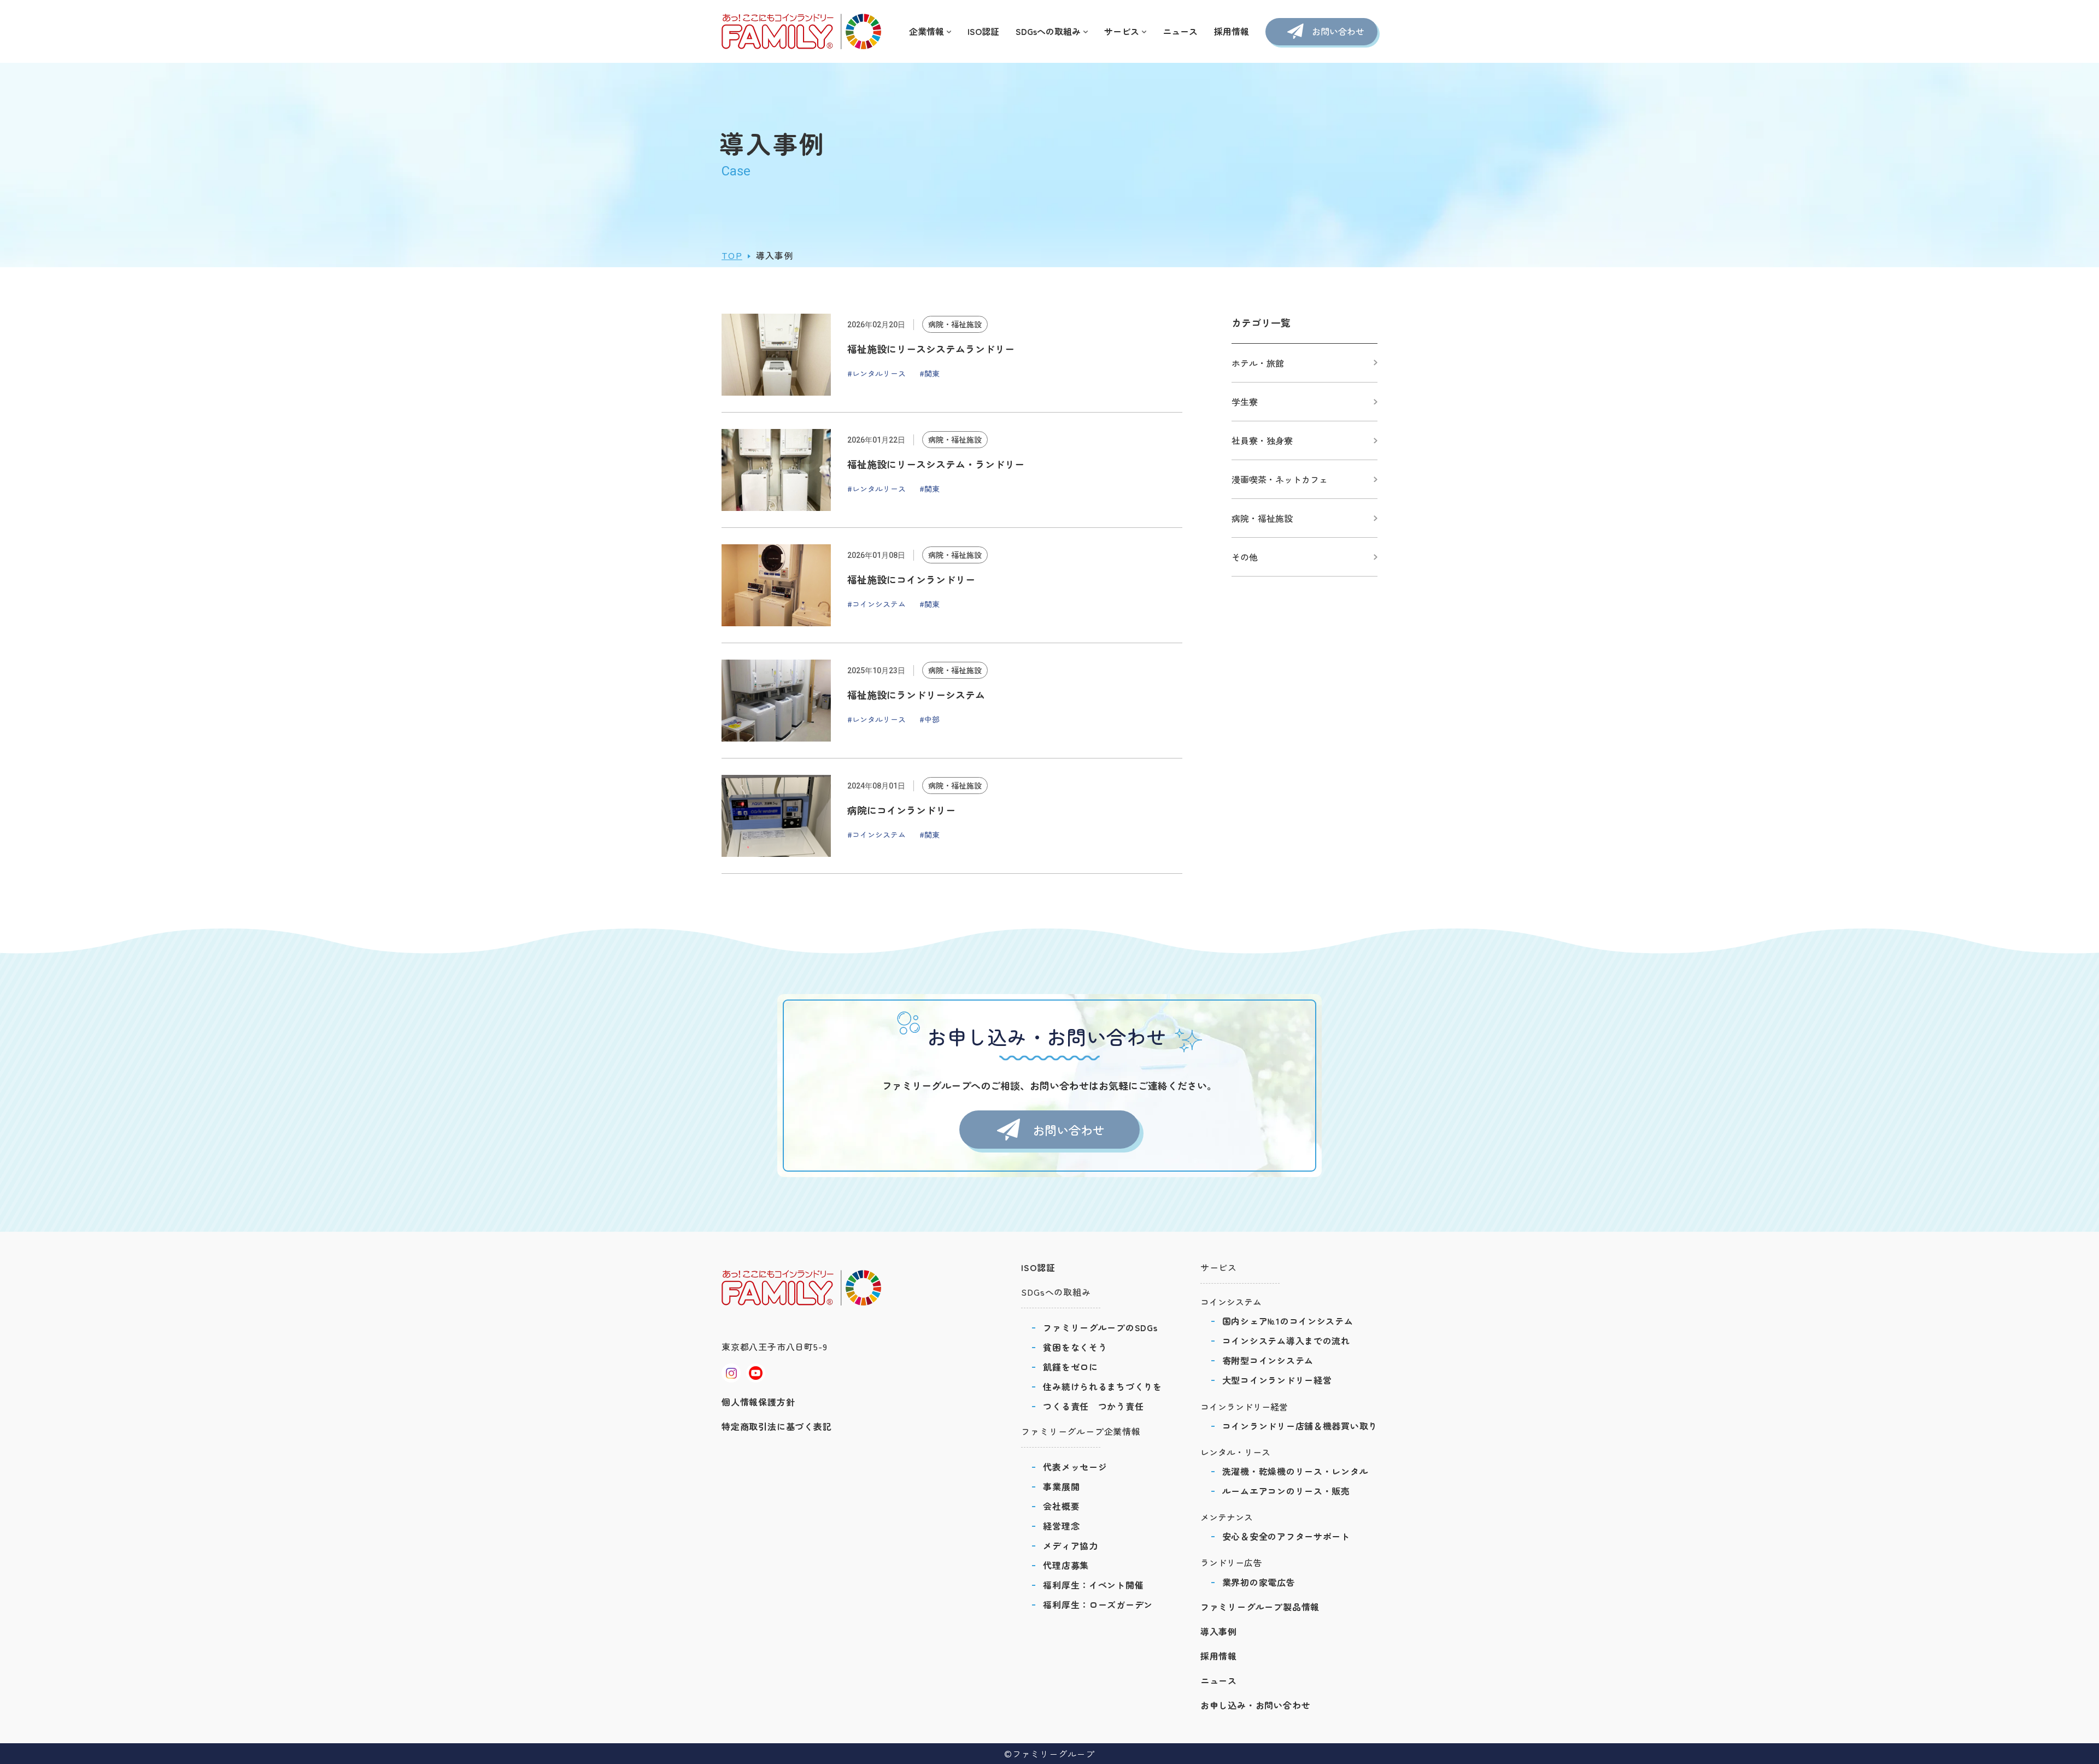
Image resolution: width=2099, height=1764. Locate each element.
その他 (1245, 557)
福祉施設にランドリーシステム (916, 695)
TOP (732, 255)
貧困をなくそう (1075, 1347)
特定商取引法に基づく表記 (777, 1426)
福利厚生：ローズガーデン (1098, 1604)
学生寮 (1245, 402)
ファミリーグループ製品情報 (1260, 1607)
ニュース (1180, 31)
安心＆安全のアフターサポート (1286, 1536)
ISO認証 (983, 31)
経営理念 (1061, 1526)
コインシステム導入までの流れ (1286, 1340)
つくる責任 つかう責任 (1093, 1406)
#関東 (930, 373)
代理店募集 (1066, 1565)
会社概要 (1061, 1506)
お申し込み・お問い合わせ (1256, 1705)
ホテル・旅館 (1258, 363)
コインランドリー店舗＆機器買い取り (1300, 1426)
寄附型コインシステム (1268, 1360)
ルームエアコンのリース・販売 (1286, 1491)
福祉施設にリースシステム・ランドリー (936, 464)
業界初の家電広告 (1259, 1582)
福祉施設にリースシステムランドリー (931, 349)
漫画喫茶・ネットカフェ (1280, 479)
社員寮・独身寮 (1262, 440)
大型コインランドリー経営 (1277, 1380)
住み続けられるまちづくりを (1102, 1386)
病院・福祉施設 (955, 324)
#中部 (930, 719)
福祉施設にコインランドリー (911, 579)
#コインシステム (876, 604)
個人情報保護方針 (758, 1402)
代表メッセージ (1075, 1467)
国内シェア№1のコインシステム (1288, 1321)
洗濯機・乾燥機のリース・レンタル (1295, 1471)
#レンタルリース (876, 373)
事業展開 (1061, 1486)
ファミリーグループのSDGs (1100, 1327)
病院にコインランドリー (901, 810)
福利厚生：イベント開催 (1093, 1585)
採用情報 (1232, 31)
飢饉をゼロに (1070, 1367)
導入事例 (1219, 1631)
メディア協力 (1070, 1545)
